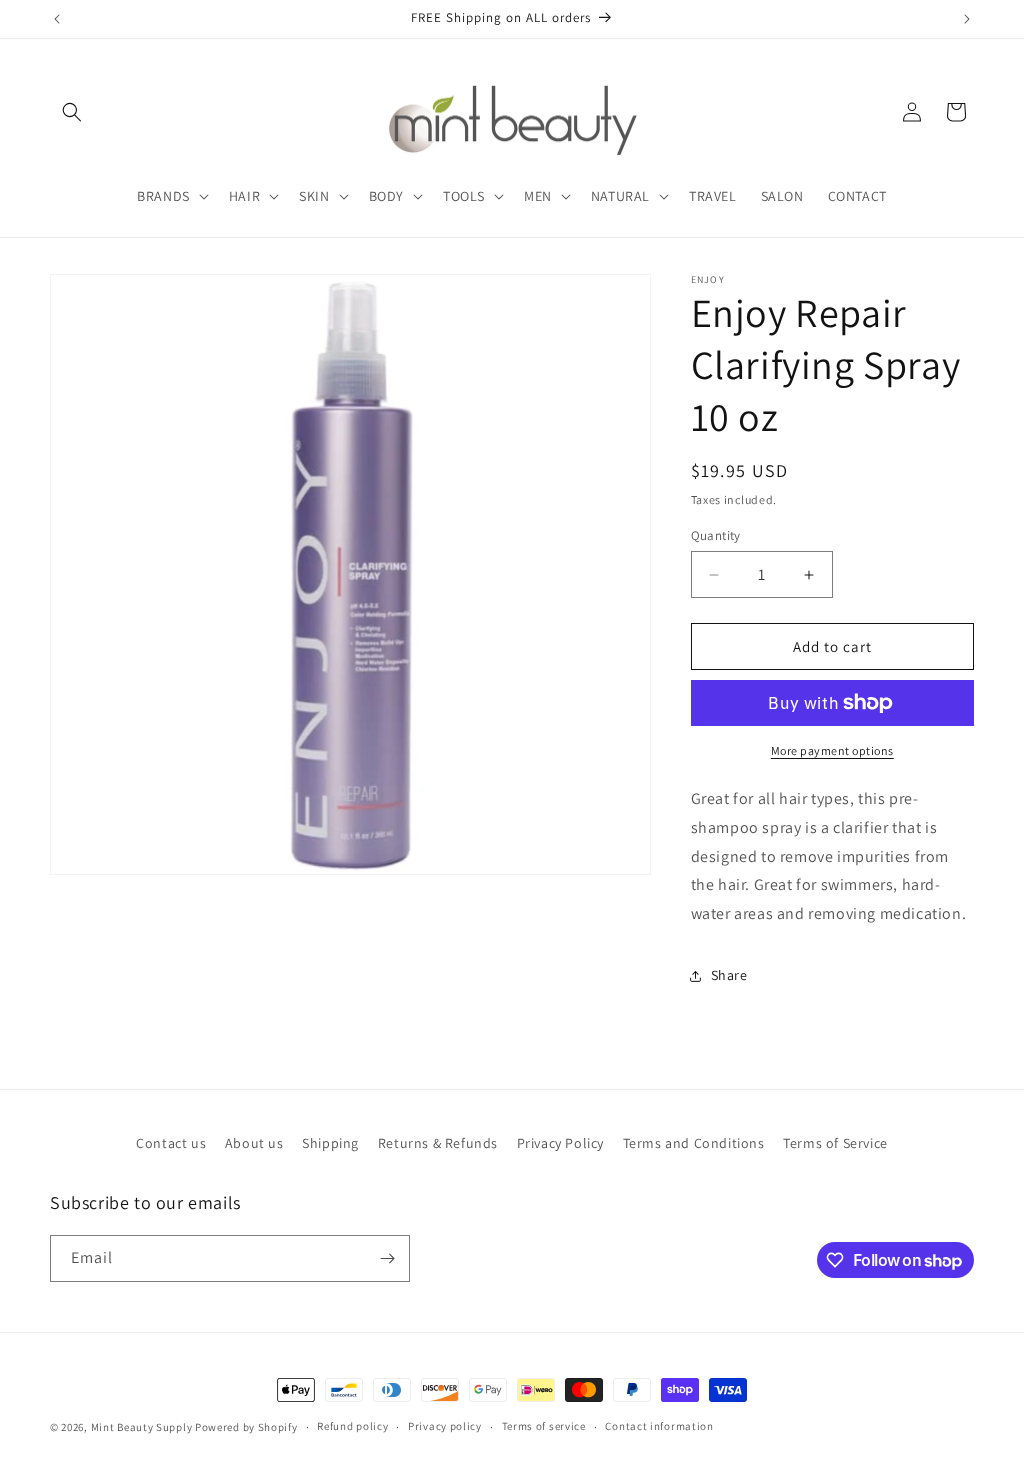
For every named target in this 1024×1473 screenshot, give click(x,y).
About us (254, 1143)
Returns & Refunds (438, 1143)
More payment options (832, 750)
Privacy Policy (560, 1143)
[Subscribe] (387, 1258)
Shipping (330, 1143)
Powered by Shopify (246, 1427)
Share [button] (729, 975)
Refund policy (352, 1426)
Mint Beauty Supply (142, 1427)
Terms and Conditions (694, 1143)
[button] (72, 112)
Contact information (659, 1426)
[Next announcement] (967, 19)
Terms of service (544, 1426)
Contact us (171, 1143)
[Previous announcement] (57, 19)
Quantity (716, 535)
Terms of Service (835, 1143)
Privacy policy (445, 1426)
